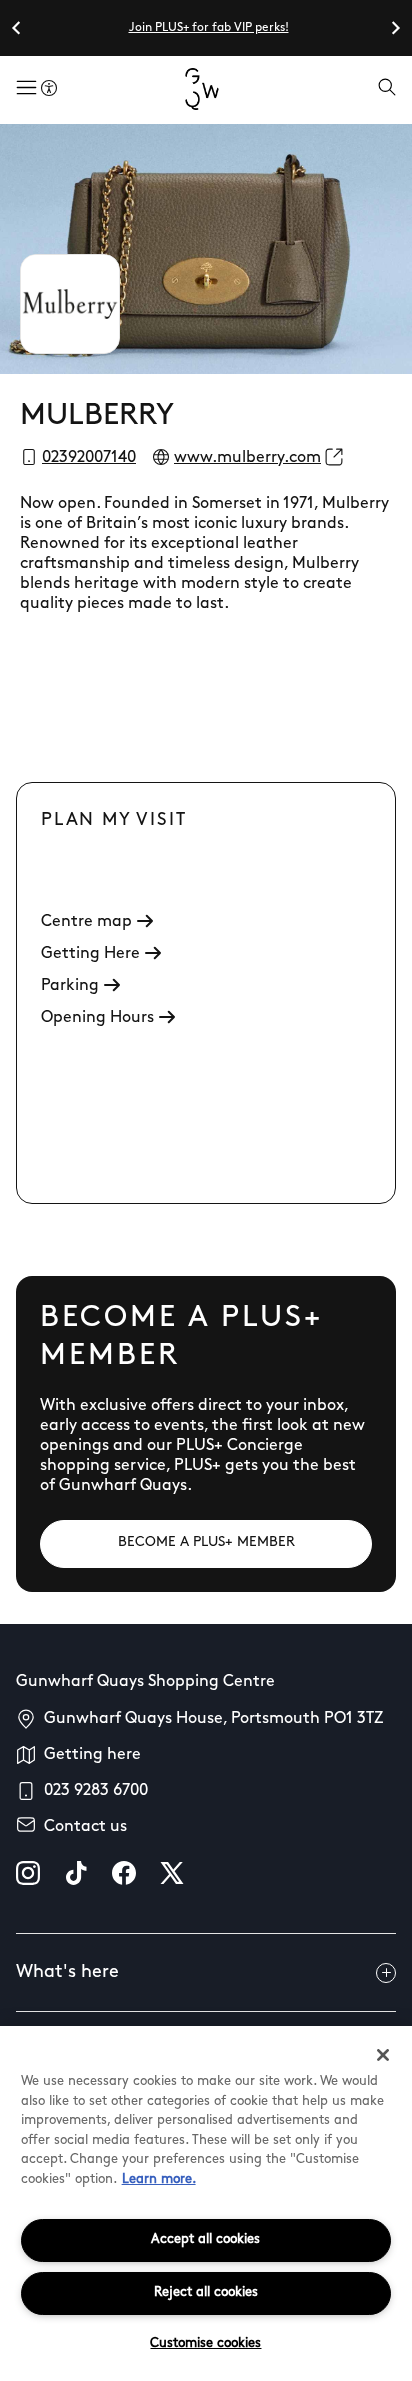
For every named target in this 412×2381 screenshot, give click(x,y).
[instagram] (28, 1873)
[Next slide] (395, 28)
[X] (172, 1873)
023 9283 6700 (96, 1791)
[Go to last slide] (17, 28)
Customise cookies (205, 2343)
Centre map (86, 922)
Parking (70, 986)
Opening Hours (97, 1018)
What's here (67, 1973)
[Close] (383, 2055)
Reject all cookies (206, 2292)
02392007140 (89, 458)
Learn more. (159, 2179)
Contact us (85, 1827)
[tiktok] (76, 1873)
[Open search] (387, 89)
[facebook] (124, 1873)
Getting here (92, 1755)
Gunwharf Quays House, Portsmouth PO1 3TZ (213, 1719)
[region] (206, 2203)
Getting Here (90, 954)
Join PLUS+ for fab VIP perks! (209, 28)
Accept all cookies (205, 2239)
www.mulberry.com (247, 458)
